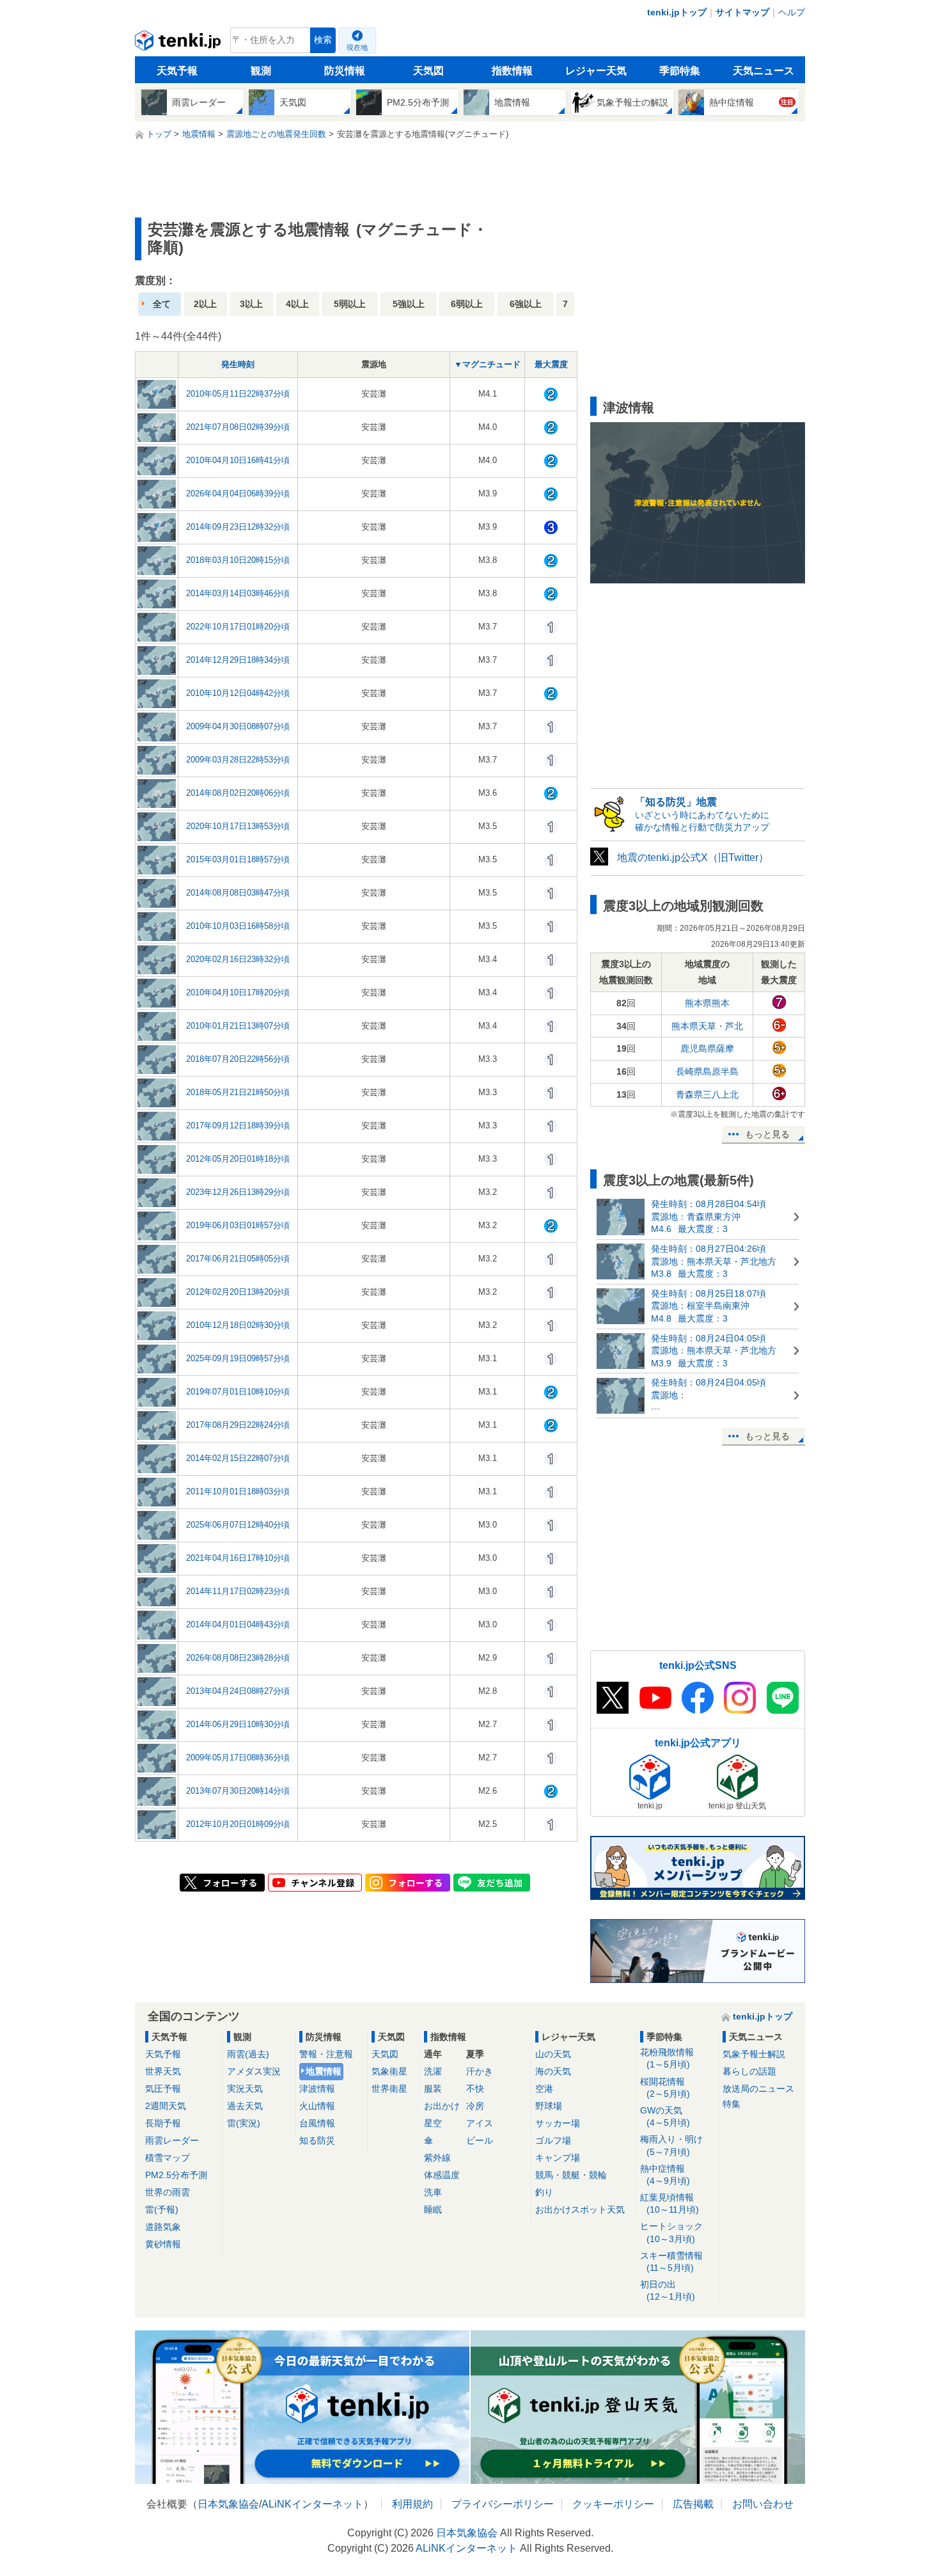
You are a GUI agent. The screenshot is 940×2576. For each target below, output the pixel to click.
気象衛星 (389, 2071)
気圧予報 (163, 2089)
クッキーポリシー (613, 2504)
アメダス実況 (254, 2071)
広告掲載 (693, 2504)
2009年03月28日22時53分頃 (238, 760)
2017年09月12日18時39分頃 (238, 1126)
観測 (261, 71)
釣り (544, 2192)
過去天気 (245, 2106)
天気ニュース (764, 71)
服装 (433, 2089)
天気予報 (177, 71)
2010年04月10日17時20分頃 (238, 992)
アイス (480, 2123)
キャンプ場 (558, 2158)
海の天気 (553, 2071)
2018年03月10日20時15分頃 (238, 560)
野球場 (549, 2106)
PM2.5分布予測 (176, 2175)
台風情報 (317, 2123)
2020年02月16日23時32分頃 (238, 959)
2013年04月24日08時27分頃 (238, 1691)
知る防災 (317, 2140)
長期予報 (163, 2123)
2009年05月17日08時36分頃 (238, 1758)
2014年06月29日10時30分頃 (238, 1724)
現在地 (357, 47)
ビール (480, 2140)
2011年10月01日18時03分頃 (238, 1491)
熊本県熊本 (707, 1003)
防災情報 (345, 71)
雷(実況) (244, 2123)
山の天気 (553, 2054)
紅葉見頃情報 (670, 2203)
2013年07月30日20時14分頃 (238, 1791)
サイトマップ (742, 12)
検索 (323, 40)
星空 (433, 2123)
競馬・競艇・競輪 (571, 2175)
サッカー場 (558, 2123)
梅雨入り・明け (671, 2145)
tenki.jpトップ (677, 12)
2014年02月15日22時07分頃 (238, 1458)
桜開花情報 (665, 2088)
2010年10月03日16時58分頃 (238, 926)
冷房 (475, 2106)
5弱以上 (350, 304)
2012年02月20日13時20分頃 (238, 1292)
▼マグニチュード (487, 364)
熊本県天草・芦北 (707, 1026)
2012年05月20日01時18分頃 (238, 1159)
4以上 (297, 304)
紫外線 (437, 2158)
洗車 (433, 2192)
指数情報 (512, 71)
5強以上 (409, 304)
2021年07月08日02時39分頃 (238, 427)
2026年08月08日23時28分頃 (238, 1658)
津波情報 (317, 2089)
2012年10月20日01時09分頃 (238, 1824)
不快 (475, 2089)
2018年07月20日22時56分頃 (238, 1059)
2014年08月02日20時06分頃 (238, 793)
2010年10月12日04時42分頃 (238, 693)
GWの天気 (665, 2116)
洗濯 (433, 2071)
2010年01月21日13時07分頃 (238, 1026)
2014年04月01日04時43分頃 (238, 1624)
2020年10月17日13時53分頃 (238, 826)
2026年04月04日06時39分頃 (238, 494)
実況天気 (245, 2089)
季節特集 (680, 71)
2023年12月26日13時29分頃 (238, 1192)
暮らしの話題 (749, 2071)
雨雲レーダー (172, 2140)
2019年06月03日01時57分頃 (238, 1225)
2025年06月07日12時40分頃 (238, 1525)
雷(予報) (162, 2209)
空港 (544, 2089)
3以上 (251, 304)
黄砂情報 (163, 2244)
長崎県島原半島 (707, 1071)
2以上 (205, 304)
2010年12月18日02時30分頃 (238, 1325)
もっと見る (767, 1134)
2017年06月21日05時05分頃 (238, 1259)
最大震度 (551, 364)
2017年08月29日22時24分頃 (238, 1425)
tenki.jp (179, 43)
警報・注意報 (326, 2054)
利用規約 (412, 2504)
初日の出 (668, 2290)
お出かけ (442, 2106)
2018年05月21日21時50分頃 (238, 1092)
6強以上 (526, 304)
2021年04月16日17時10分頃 (238, 1558)
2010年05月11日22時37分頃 (238, 394)
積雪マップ (168, 2158)
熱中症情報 (665, 2175)
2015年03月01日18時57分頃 (238, 859)
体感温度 (442, 2175)
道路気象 (163, 2227)
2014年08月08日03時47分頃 (238, 893)
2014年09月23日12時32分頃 (238, 527)
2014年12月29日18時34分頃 (238, 660)
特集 (732, 2104)
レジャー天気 (596, 71)
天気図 (428, 71)
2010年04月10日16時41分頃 (238, 460)
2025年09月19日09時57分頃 (238, 1358)
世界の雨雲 (168, 2192)
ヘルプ (792, 12)
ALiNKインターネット (312, 2504)
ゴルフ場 (553, 2140)
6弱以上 (467, 304)
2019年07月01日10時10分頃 (238, 1392)
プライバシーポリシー (503, 2504)
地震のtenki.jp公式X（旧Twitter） (693, 857)
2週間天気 (166, 2106)
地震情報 (324, 2071)
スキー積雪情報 (671, 2262)
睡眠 (433, 2209)
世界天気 (163, 2071)
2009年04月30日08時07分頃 (238, 726)
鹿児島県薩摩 (707, 1048)
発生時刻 (238, 364)
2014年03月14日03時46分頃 (238, 593)
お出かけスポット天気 (580, 2209)
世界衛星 (389, 2089)
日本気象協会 (228, 2504)
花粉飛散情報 (667, 2058)
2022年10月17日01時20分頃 (238, 627)
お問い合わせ (763, 2504)
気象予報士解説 (754, 2054)
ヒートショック (671, 2232)
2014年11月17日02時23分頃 (238, 1591)
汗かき (480, 2071)
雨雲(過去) (248, 2054)
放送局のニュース (758, 2089)
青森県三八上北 (707, 1094)
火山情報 (317, 2106)
